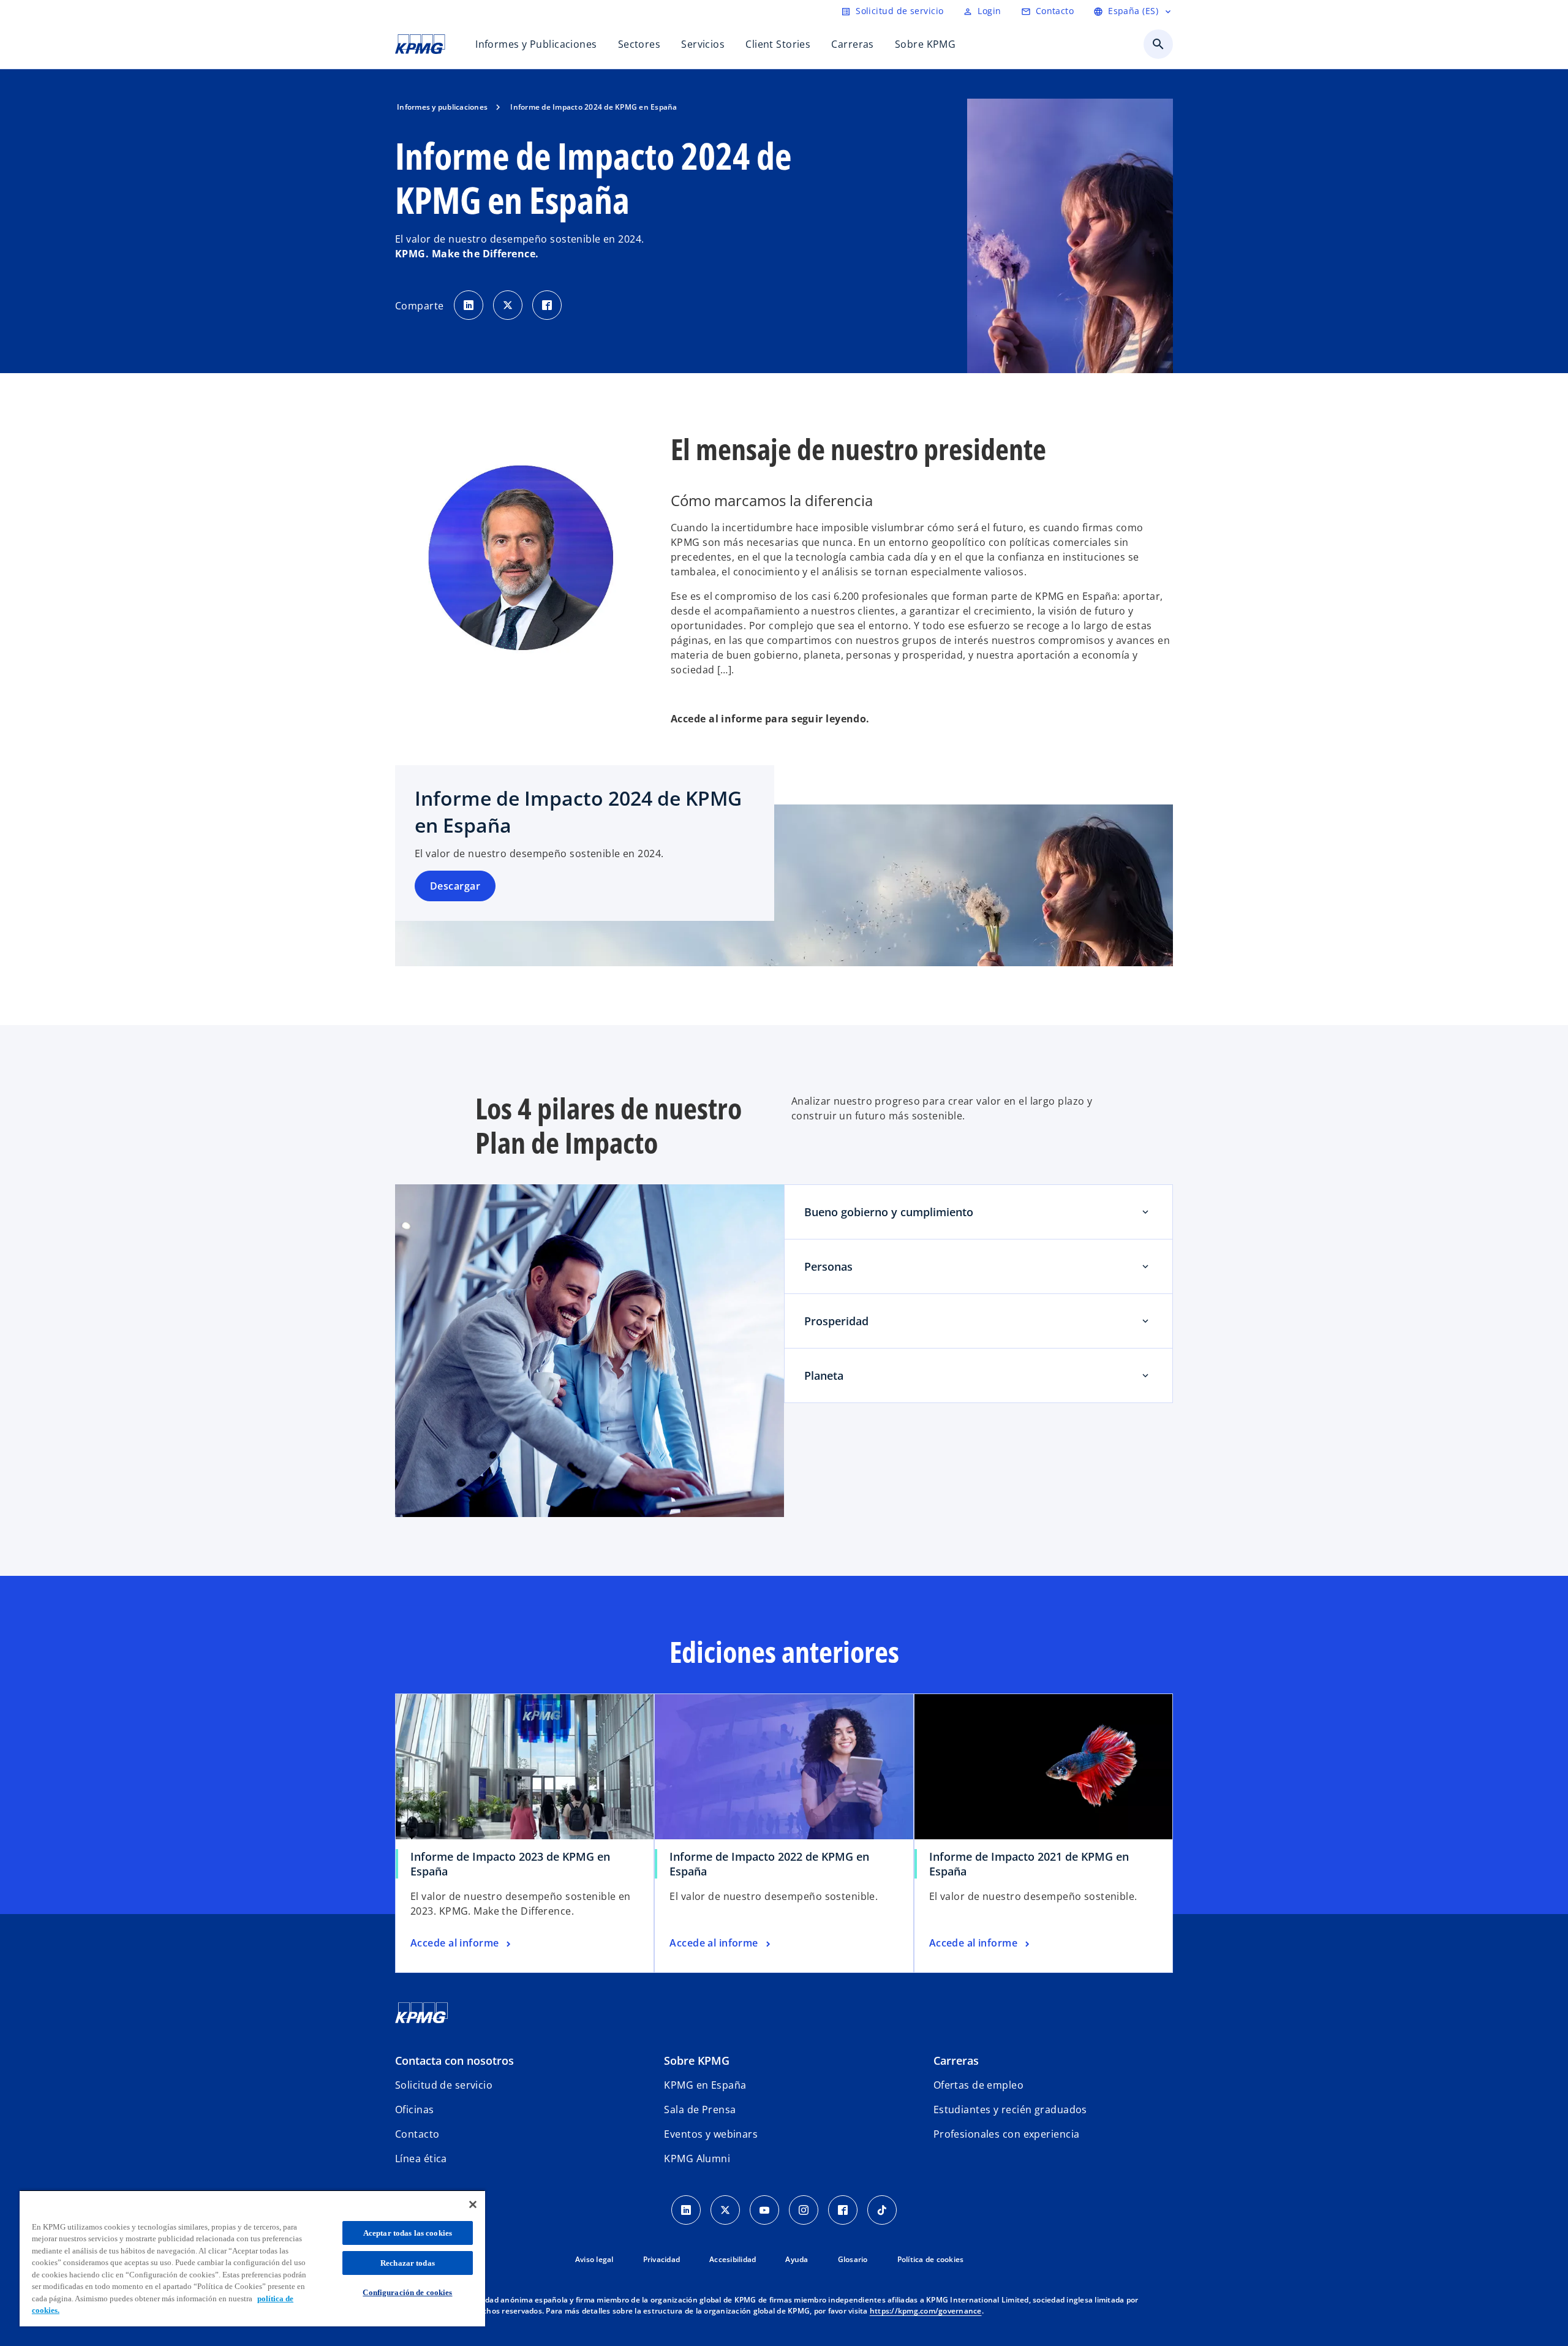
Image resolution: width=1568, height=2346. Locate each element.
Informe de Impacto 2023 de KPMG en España (510, 1864)
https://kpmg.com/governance (926, 2311)
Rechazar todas (408, 2263)
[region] (252, 2258)
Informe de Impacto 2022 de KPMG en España (769, 1864)
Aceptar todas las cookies (408, 2233)
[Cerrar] (473, 2204)
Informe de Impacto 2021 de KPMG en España (1029, 1864)
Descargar (455, 886)
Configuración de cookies (407, 2292)
